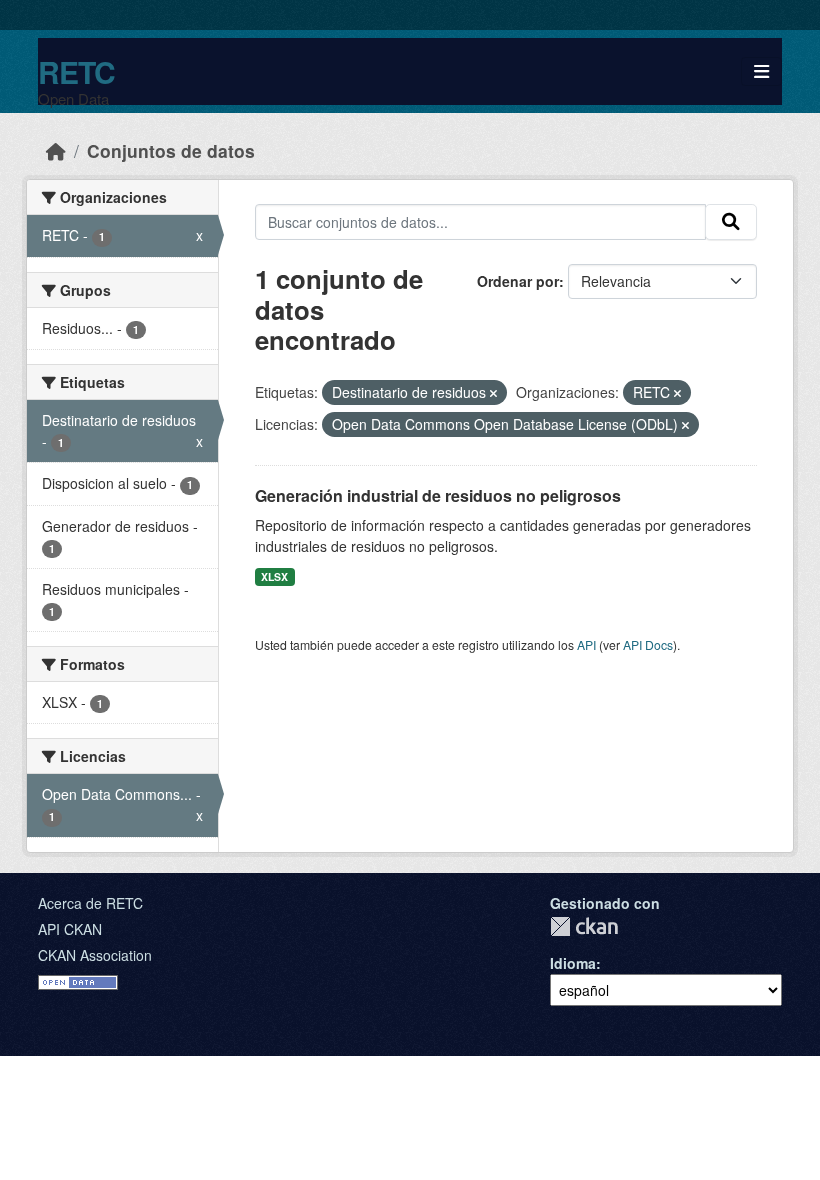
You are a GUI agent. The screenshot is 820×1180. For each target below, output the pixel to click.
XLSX (274, 576)
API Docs (648, 644)
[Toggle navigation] (761, 71)
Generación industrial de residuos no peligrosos (438, 495)
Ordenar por (518, 281)
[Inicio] (56, 150)
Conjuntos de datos (171, 150)
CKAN (584, 926)
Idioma (573, 963)
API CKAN (70, 929)
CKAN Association (95, 955)
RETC (76, 71)
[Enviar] (731, 222)
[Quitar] (493, 393)
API (586, 644)
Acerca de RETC (90, 903)
